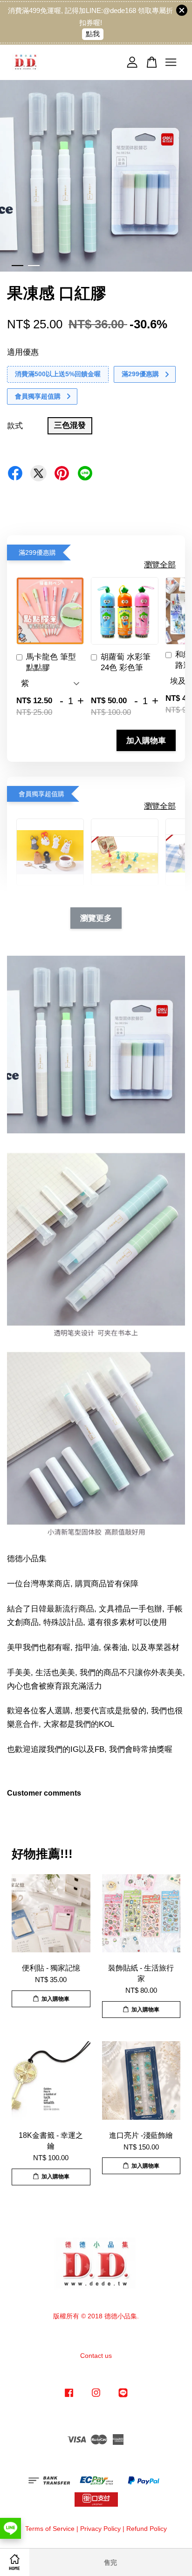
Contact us (96, 2356)
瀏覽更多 (96, 918)
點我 (93, 34)
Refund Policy (147, 2529)
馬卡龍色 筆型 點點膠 (51, 662)
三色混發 (70, 425)
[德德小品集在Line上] (123, 2397)
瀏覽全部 (160, 565)
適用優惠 (23, 352)
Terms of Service (50, 2529)
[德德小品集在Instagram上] (96, 2397)
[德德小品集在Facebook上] (69, 2397)
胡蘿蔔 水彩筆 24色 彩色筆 (126, 662)
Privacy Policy (100, 2529)
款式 (15, 426)
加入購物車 (146, 740)
